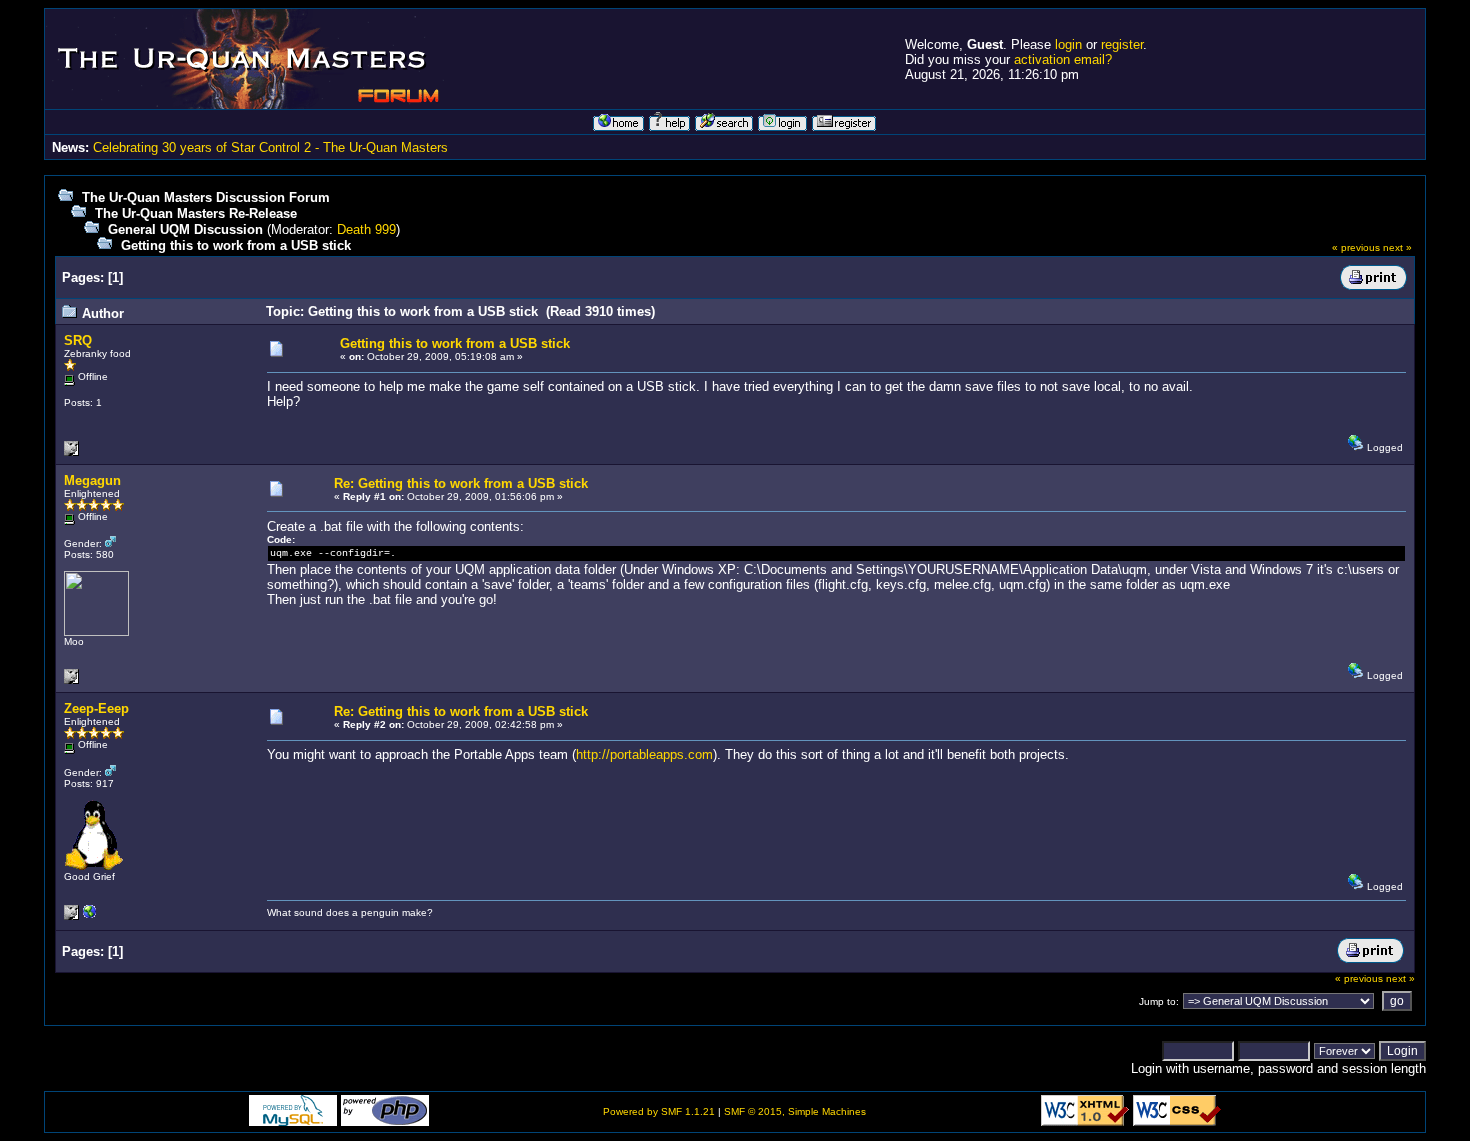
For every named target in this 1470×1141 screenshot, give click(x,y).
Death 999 (366, 229)
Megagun (92, 480)
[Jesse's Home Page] (90, 916)
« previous (1356, 247)
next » (1397, 247)
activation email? (1063, 59)
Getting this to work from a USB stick (236, 245)
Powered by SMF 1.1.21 (659, 1111)
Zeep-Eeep (96, 708)
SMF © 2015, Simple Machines (795, 1111)
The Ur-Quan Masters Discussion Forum (206, 197)
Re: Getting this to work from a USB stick (461, 483)
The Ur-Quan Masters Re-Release (196, 213)
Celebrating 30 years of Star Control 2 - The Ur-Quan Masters (270, 147)
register (1122, 44)
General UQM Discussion (185, 229)
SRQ (78, 340)
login (1068, 44)
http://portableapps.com (644, 754)
